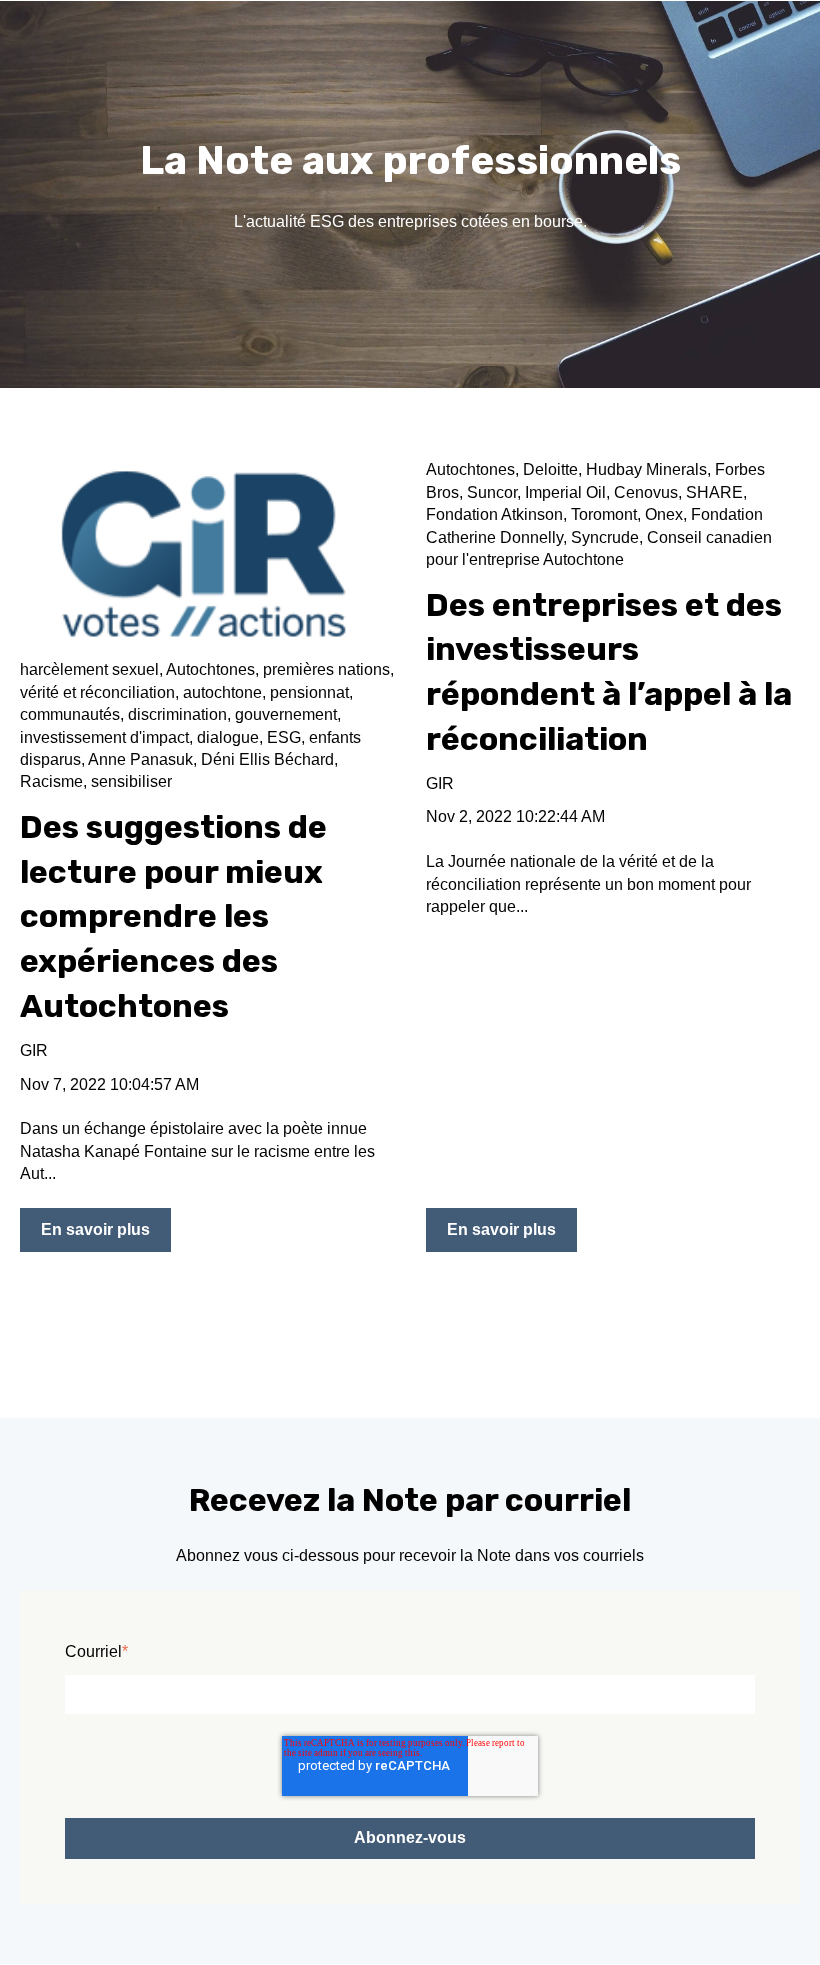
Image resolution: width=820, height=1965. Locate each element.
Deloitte (550, 469)
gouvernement (286, 714)
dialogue (228, 737)
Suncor (492, 492)
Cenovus (646, 492)
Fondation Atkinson (494, 514)
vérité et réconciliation (97, 692)
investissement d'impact (104, 737)
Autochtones (210, 669)
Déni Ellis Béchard (267, 759)
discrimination (177, 714)
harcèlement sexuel (89, 669)
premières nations (326, 669)
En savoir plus (95, 1229)
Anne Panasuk (140, 759)
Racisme (51, 781)
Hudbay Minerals (646, 469)
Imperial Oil (565, 492)
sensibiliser (131, 781)
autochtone (222, 692)
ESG (284, 737)
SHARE (714, 492)
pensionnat (309, 692)
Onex (664, 514)
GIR (34, 1050)
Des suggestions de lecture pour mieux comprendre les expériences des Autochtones (173, 916)
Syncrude (605, 537)
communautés (70, 714)
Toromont (604, 514)
